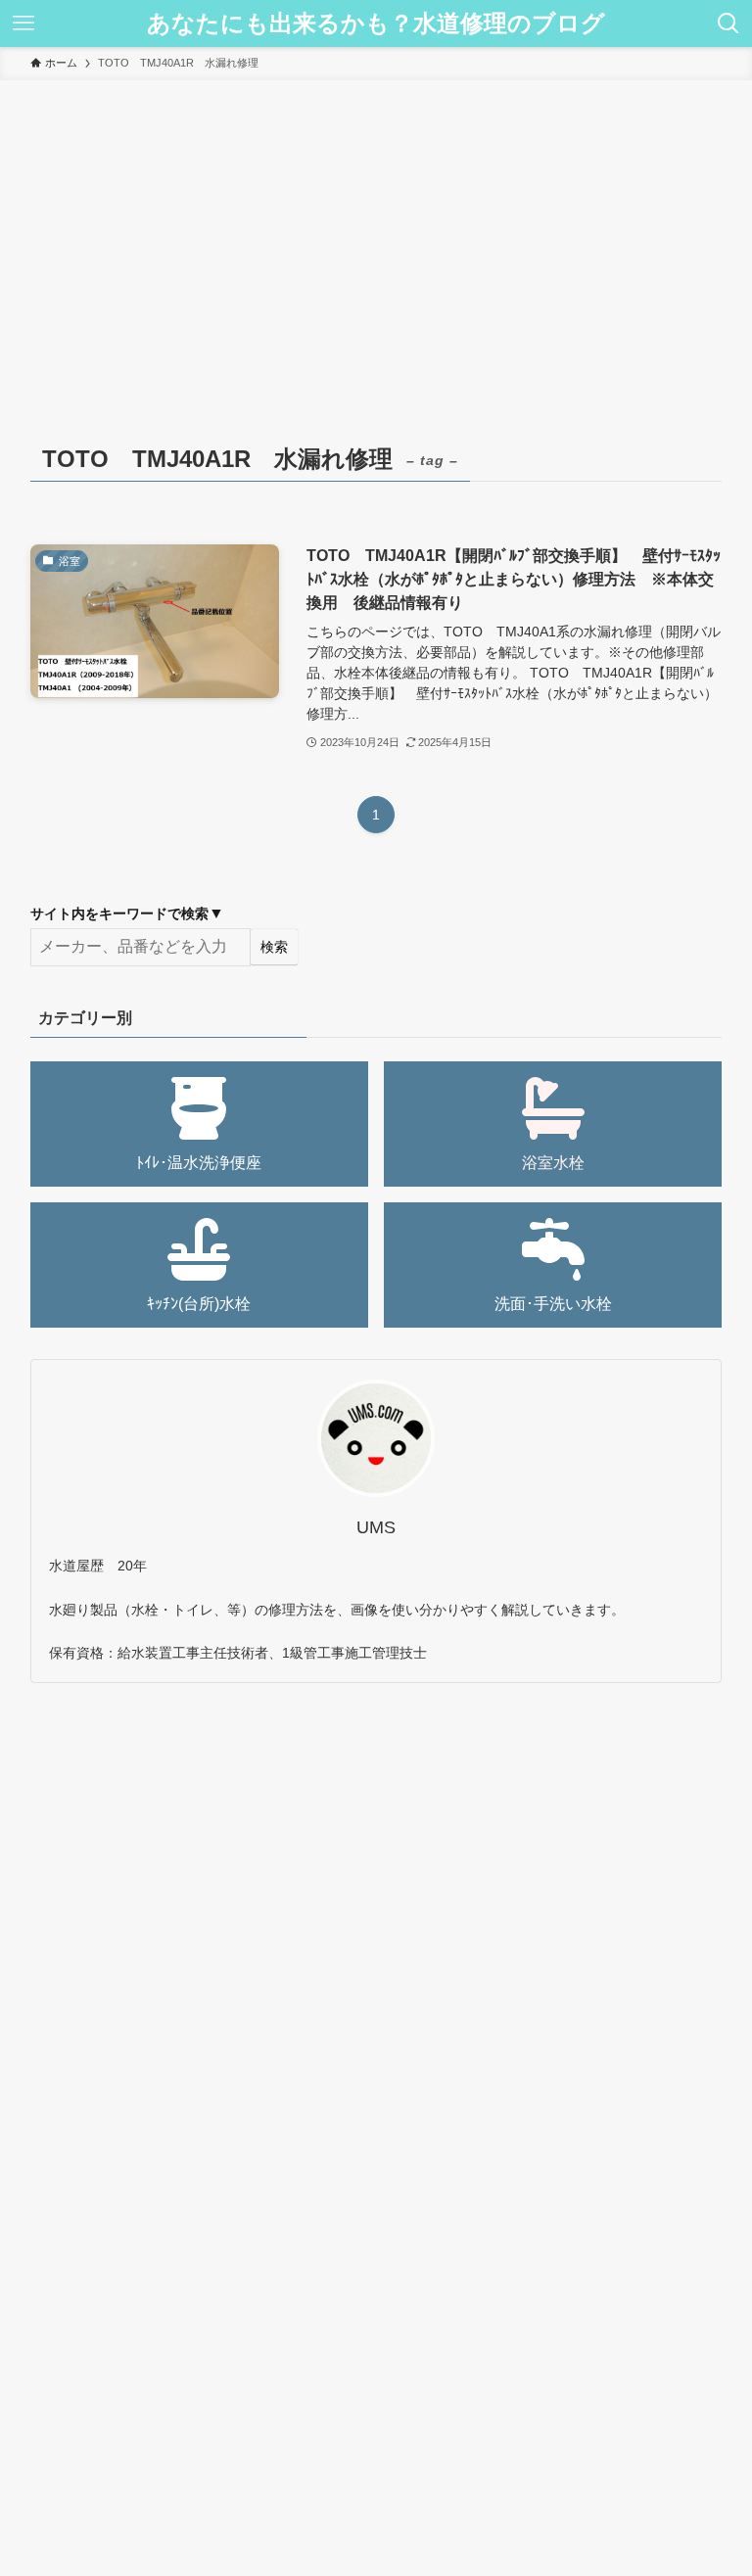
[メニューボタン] (23, 23)
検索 (274, 947)
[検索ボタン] (728, 23)
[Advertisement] (376, 227)
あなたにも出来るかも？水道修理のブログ (376, 23)
